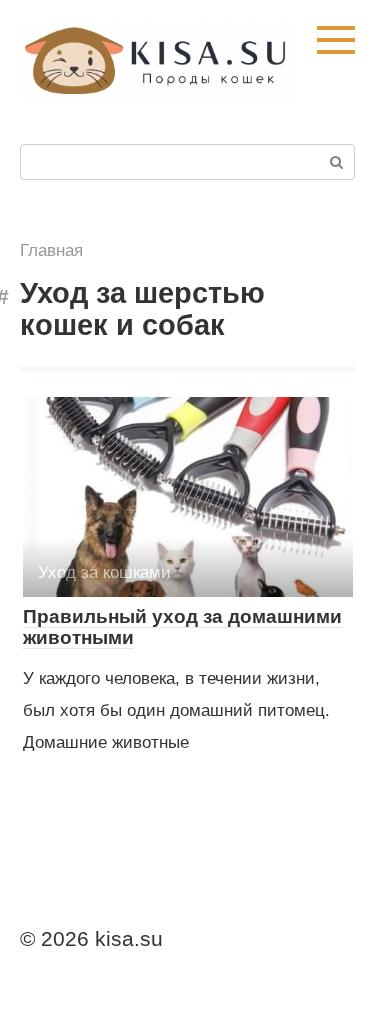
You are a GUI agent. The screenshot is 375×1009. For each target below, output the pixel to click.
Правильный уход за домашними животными (182, 627)
